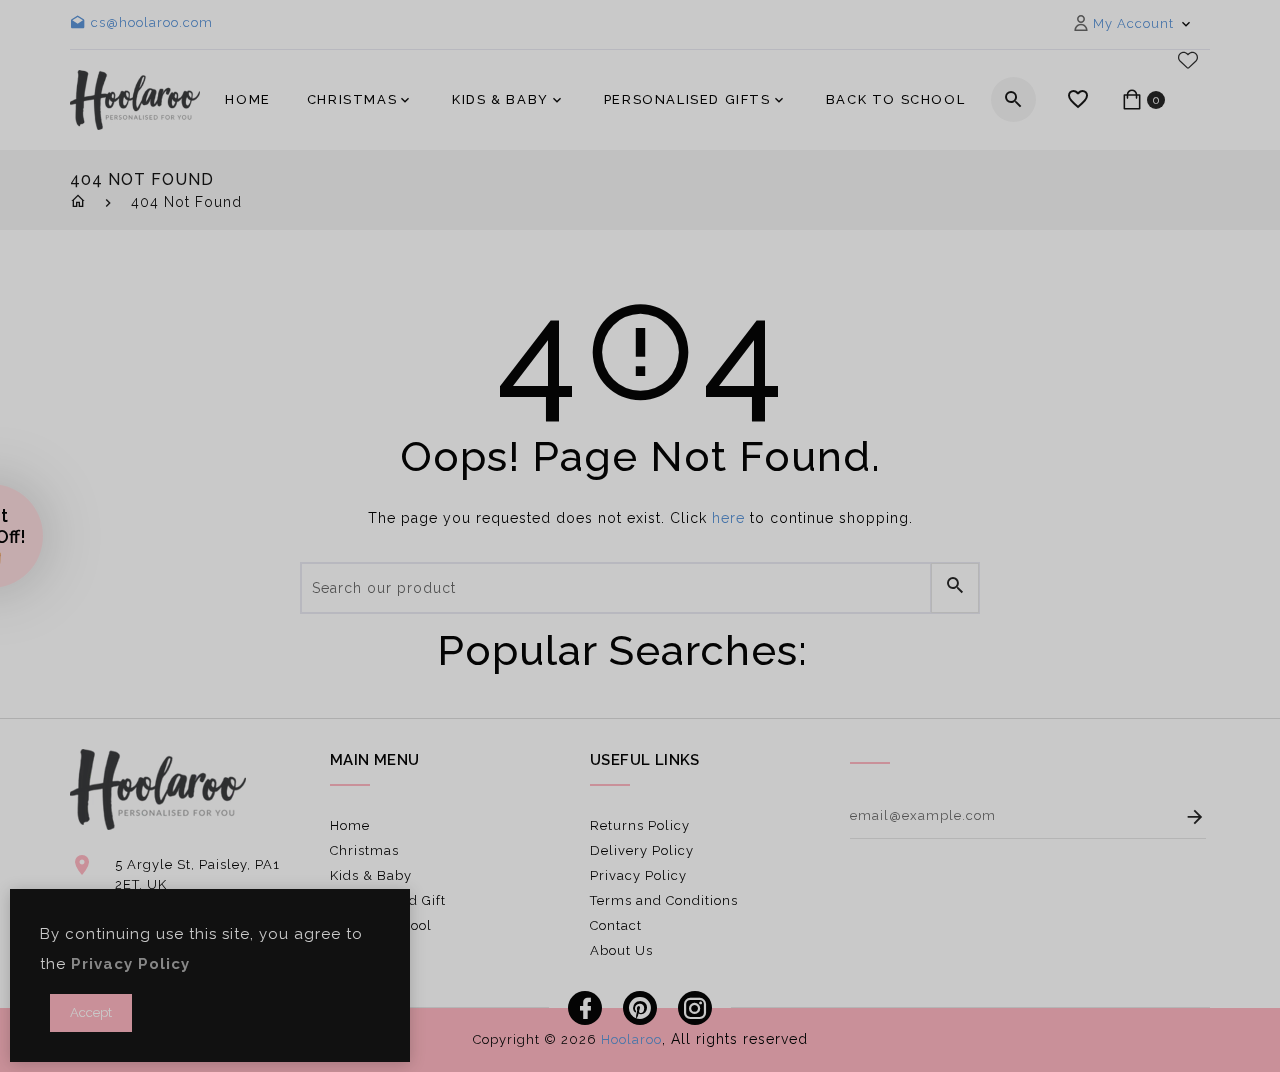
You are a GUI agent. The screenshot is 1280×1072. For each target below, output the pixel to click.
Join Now (820, 688)
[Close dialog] (967, 353)
